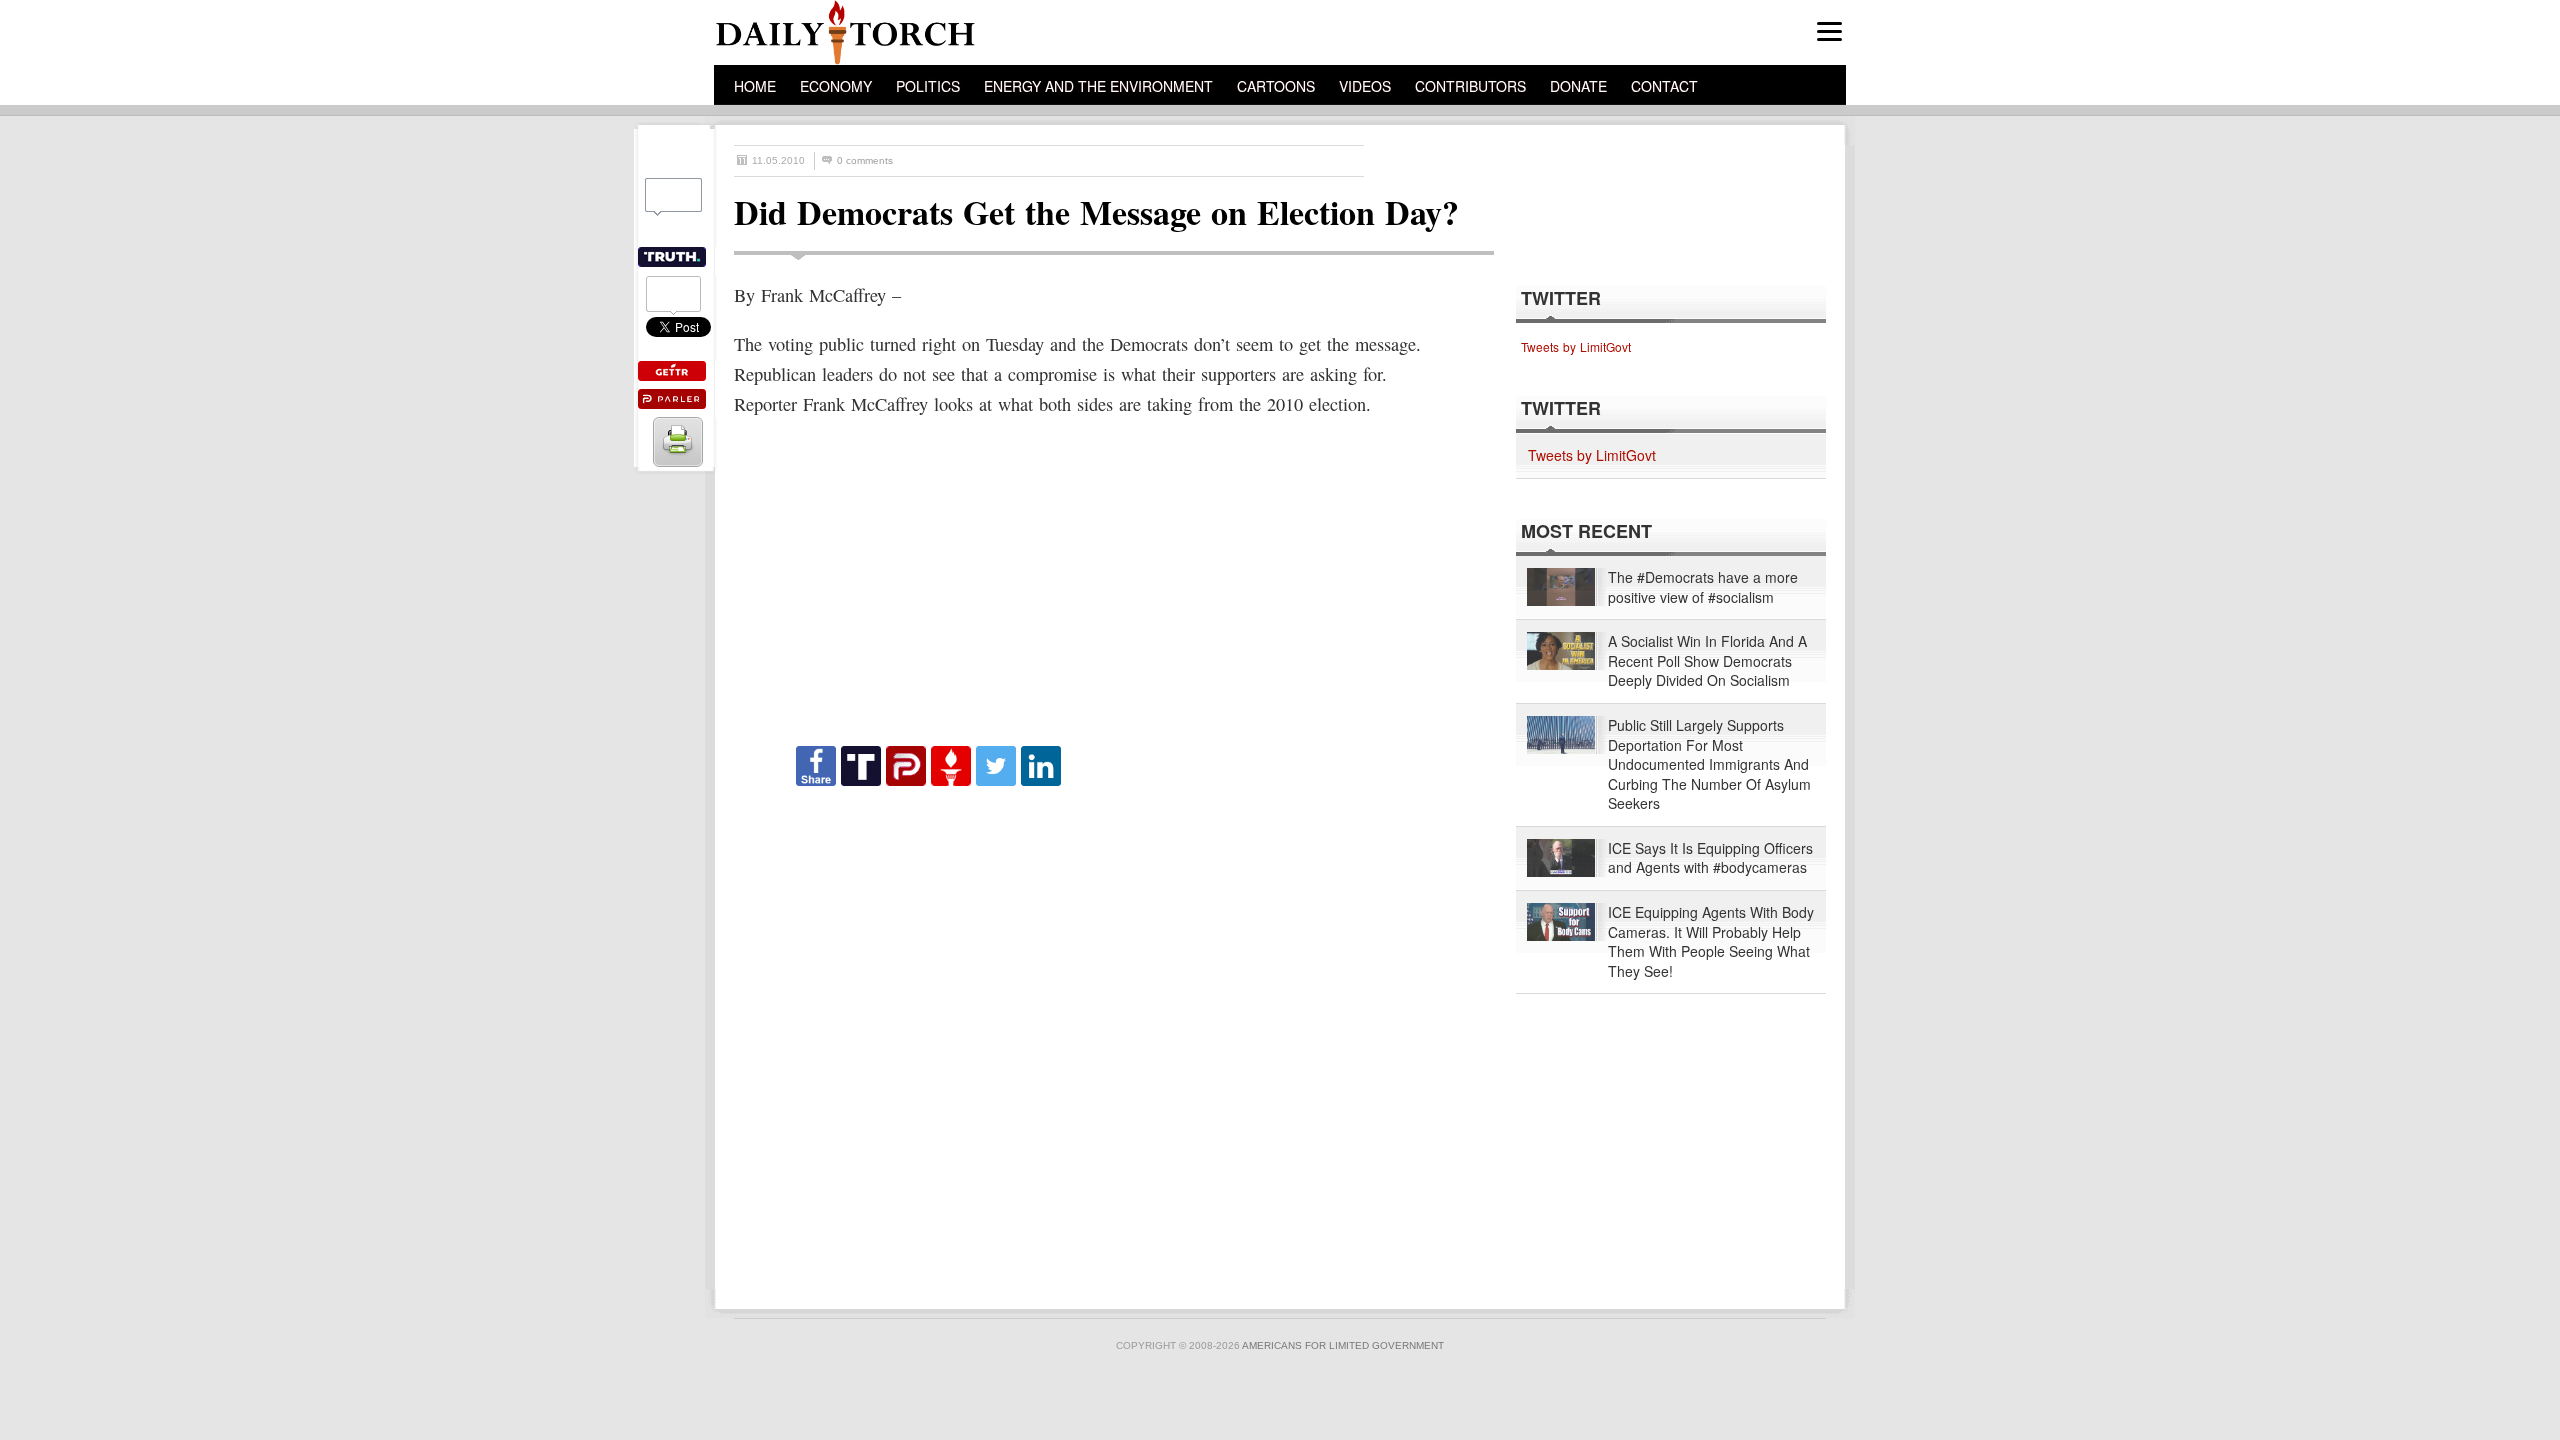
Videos (1365, 86)
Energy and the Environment (1098, 86)
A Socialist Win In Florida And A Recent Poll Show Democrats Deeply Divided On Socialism (1707, 661)
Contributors (1470, 86)
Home (755, 86)
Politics (928, 86)
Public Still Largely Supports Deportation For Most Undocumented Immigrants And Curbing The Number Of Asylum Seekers (1709, 764)
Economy (836, 86)
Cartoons (1276, 86)
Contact (1664, 86)
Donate (1578, 86)
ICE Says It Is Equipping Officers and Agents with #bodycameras (1710, 858)
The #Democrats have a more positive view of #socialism (1703, 587)
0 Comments (865, 160)
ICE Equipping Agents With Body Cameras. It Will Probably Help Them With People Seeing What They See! (1711, 942)
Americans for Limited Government (1343, 1345)
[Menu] (1829, 31)
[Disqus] (1096, 1039)
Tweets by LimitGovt (1576, 346)
